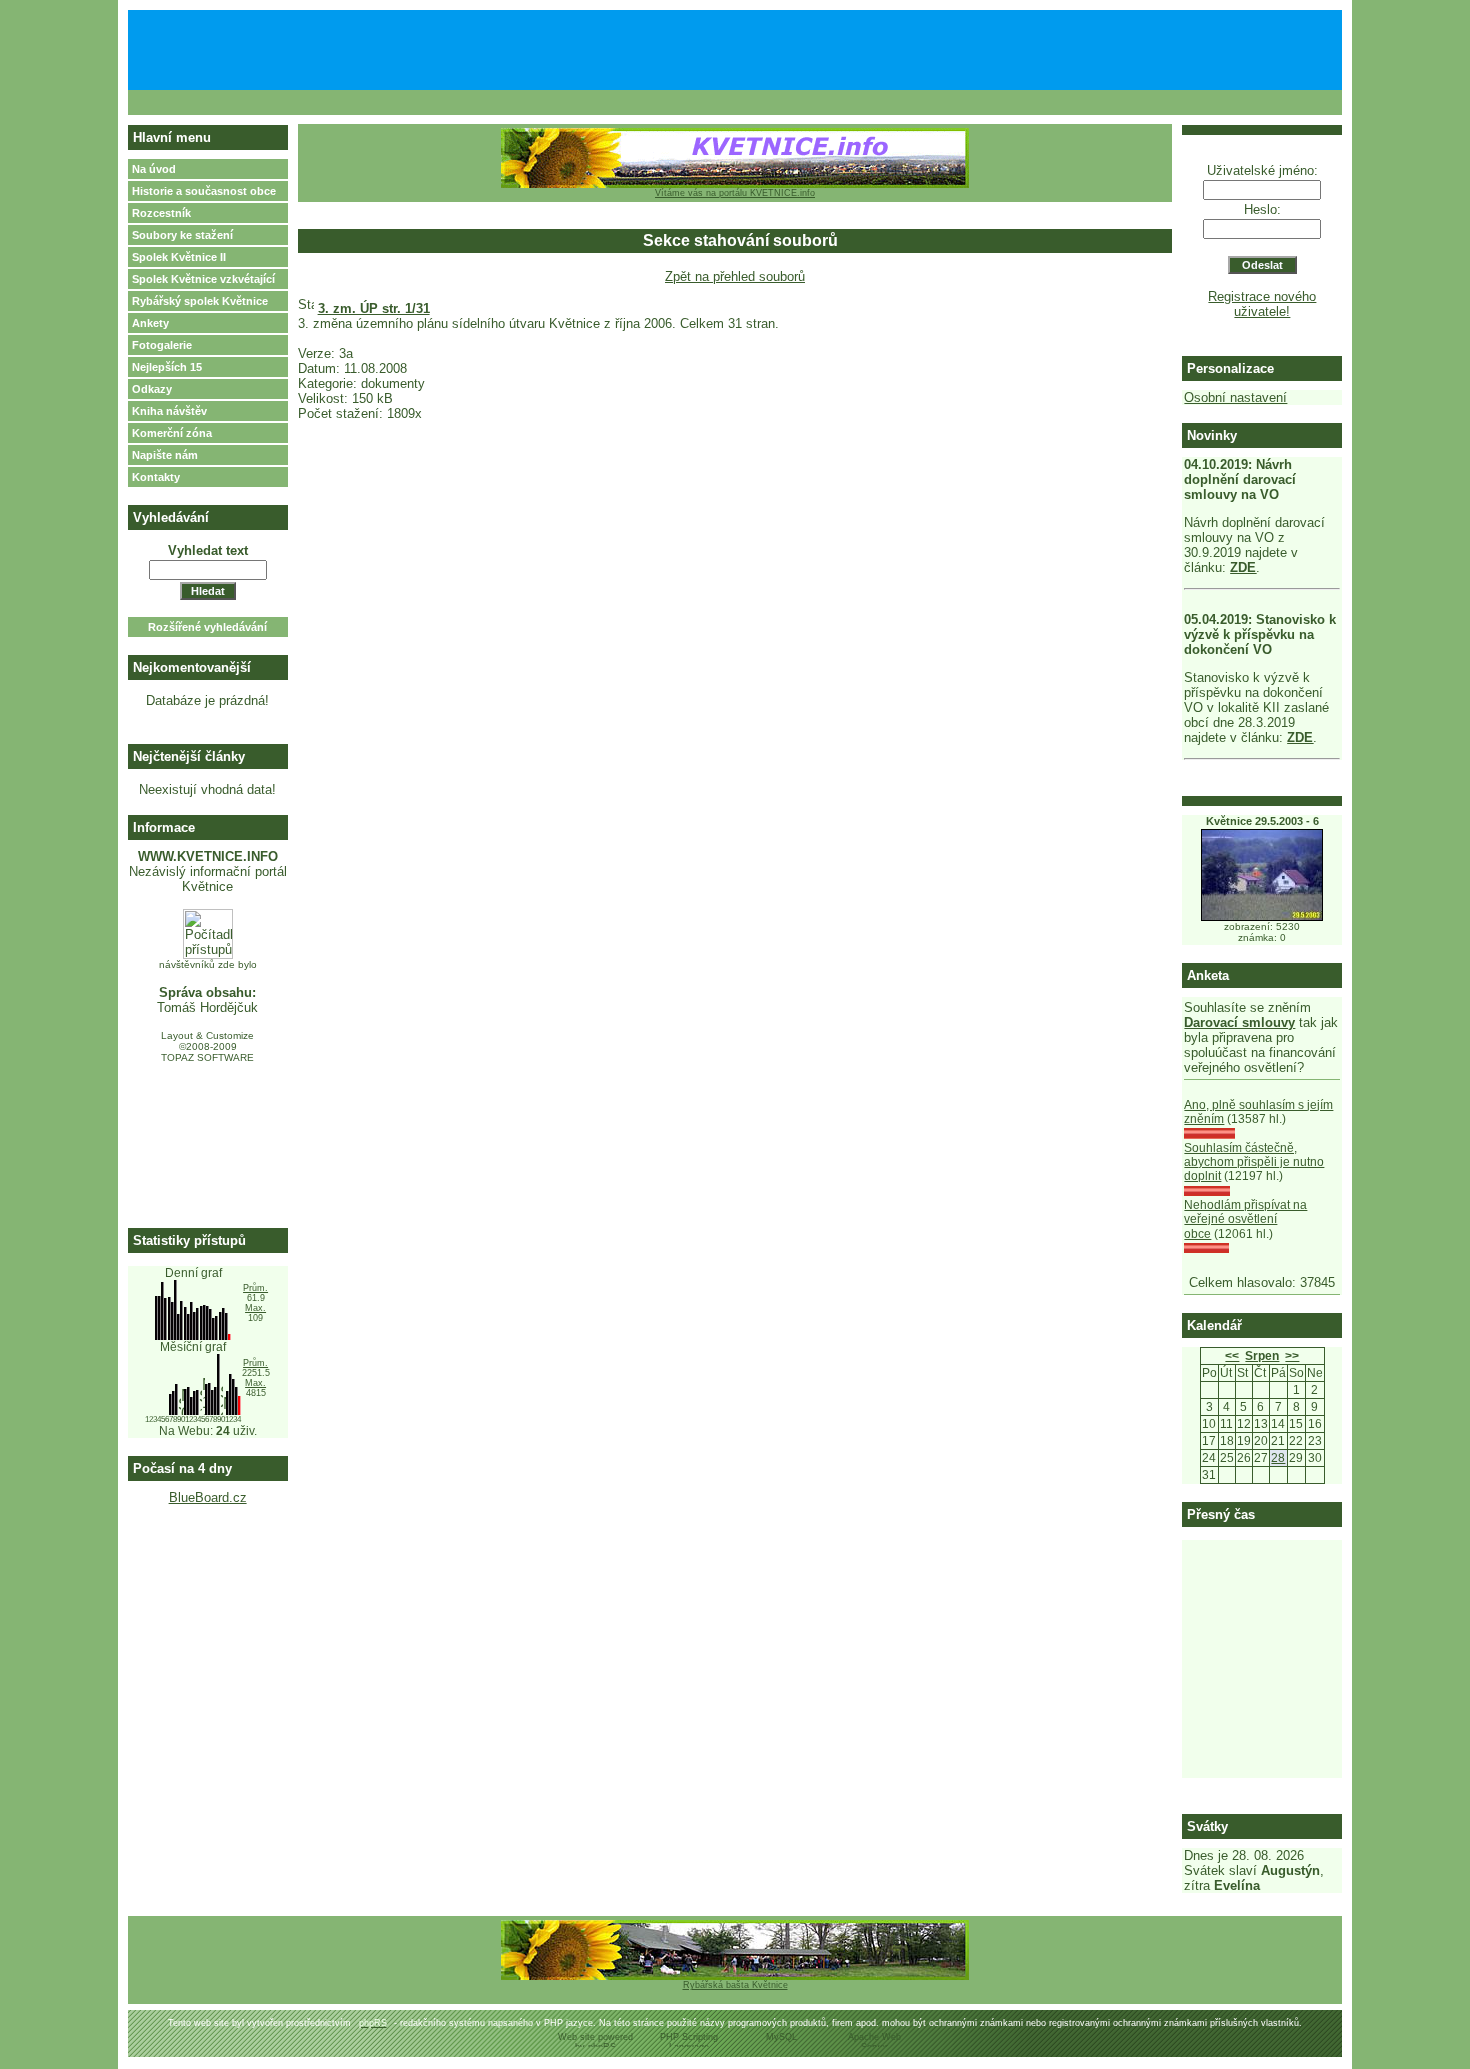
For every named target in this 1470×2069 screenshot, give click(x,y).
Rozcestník (161, 213)
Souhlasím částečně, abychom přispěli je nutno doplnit (1254, 1162)
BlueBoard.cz (208, 1497)
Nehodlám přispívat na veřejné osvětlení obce (1245, 1219)
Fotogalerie (162, 345)
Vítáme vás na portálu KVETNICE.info (735, 193)
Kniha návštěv (169, 411)
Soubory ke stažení (182, 235)
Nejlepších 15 (167, 367)
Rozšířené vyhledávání (207, 627)
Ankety (150, 323)
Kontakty (156, 477)
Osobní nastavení (1235, 397)
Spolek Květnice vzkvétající (203, 279)
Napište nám (165, 455)
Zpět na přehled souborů (735, 276)
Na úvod (154, 169)
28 (1278, 1458)
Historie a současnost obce (204, 191)
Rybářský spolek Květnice (200, 301)
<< (1232, 1356)
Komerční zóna (172, 433)
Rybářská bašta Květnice (735, 1985)
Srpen (1262, 1356)
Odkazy (152, 389)
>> (1292, 1356)
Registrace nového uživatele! (1262, 304)
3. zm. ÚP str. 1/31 (374, 308)
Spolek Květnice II (179, 257)
